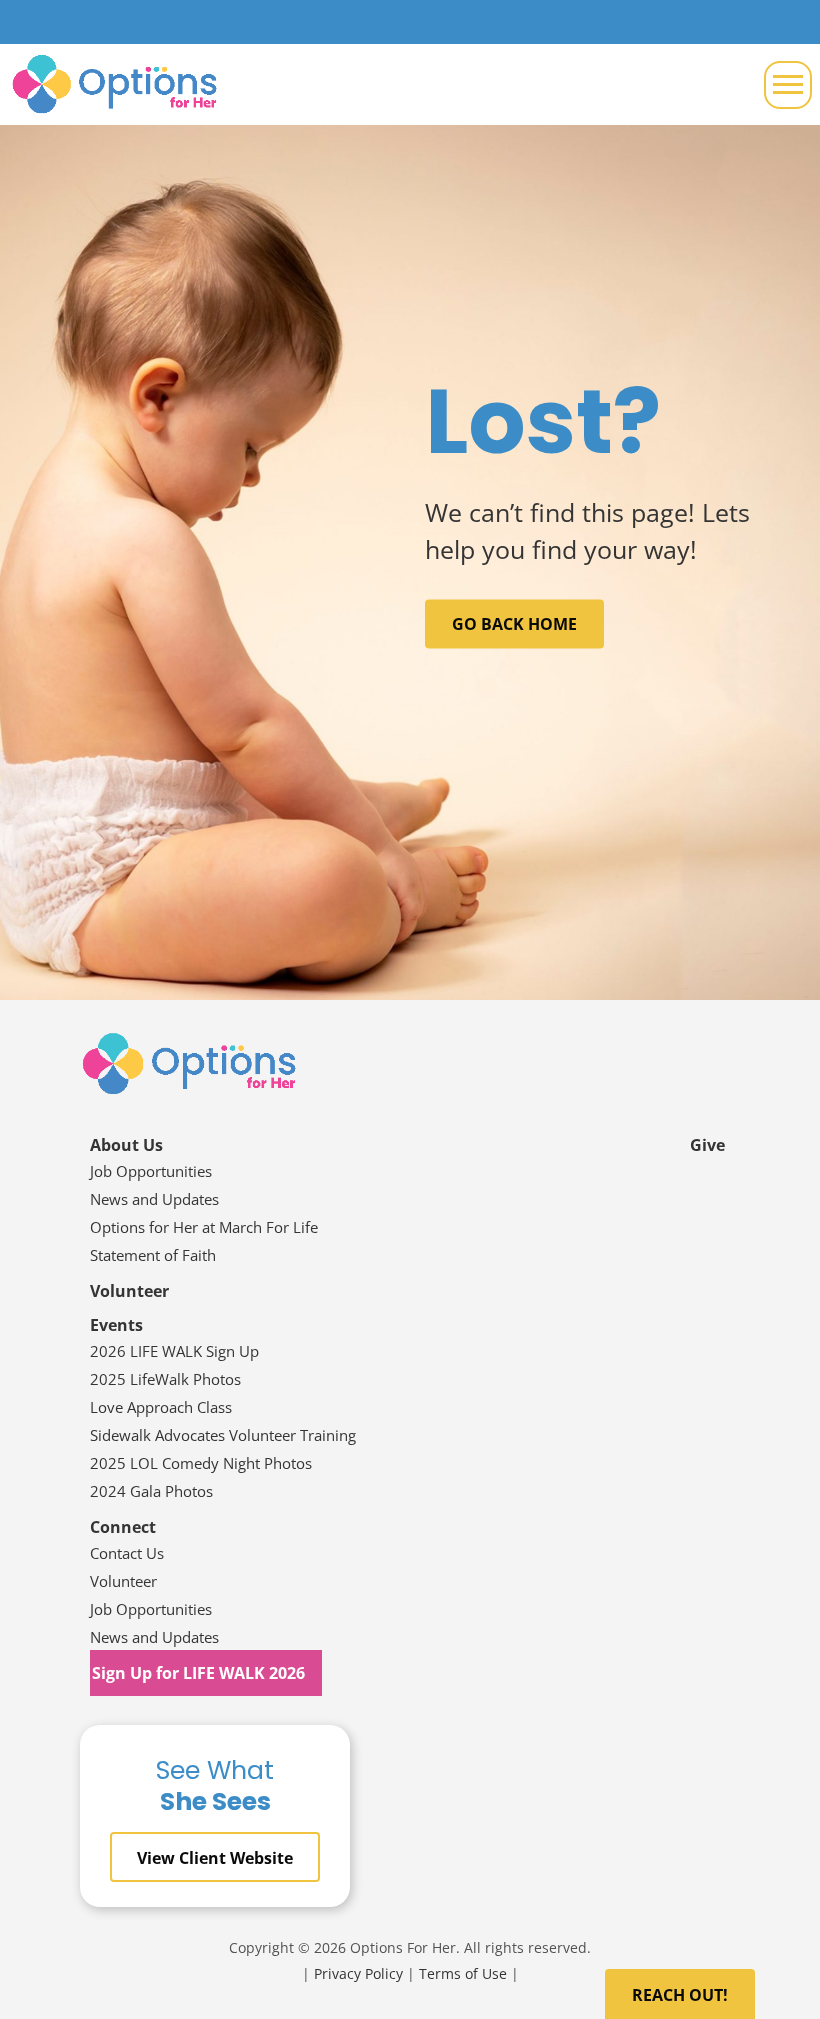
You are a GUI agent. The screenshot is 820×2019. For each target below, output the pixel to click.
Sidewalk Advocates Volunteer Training (223, 1435)
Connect (123, 1527)
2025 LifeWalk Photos (165, 1379)
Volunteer (129, 1291)
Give (707, 1145)
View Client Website (215, 1858)
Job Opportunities (151, 1171)
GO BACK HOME (514, 624)
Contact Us (127, 1553)
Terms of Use (463, 1973)
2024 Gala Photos (151, 1491)
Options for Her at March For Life (204, 1227)
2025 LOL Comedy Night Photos (201, 1463)
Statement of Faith (155, 1255)
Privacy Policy (358, 1973)
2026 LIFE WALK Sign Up (174, 1351)
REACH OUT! (680, 1995)
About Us (126, 1145)
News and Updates (154, 1199)
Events (116, 1325)
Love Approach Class (161, 1407)
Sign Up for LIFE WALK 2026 (198, 1673)
